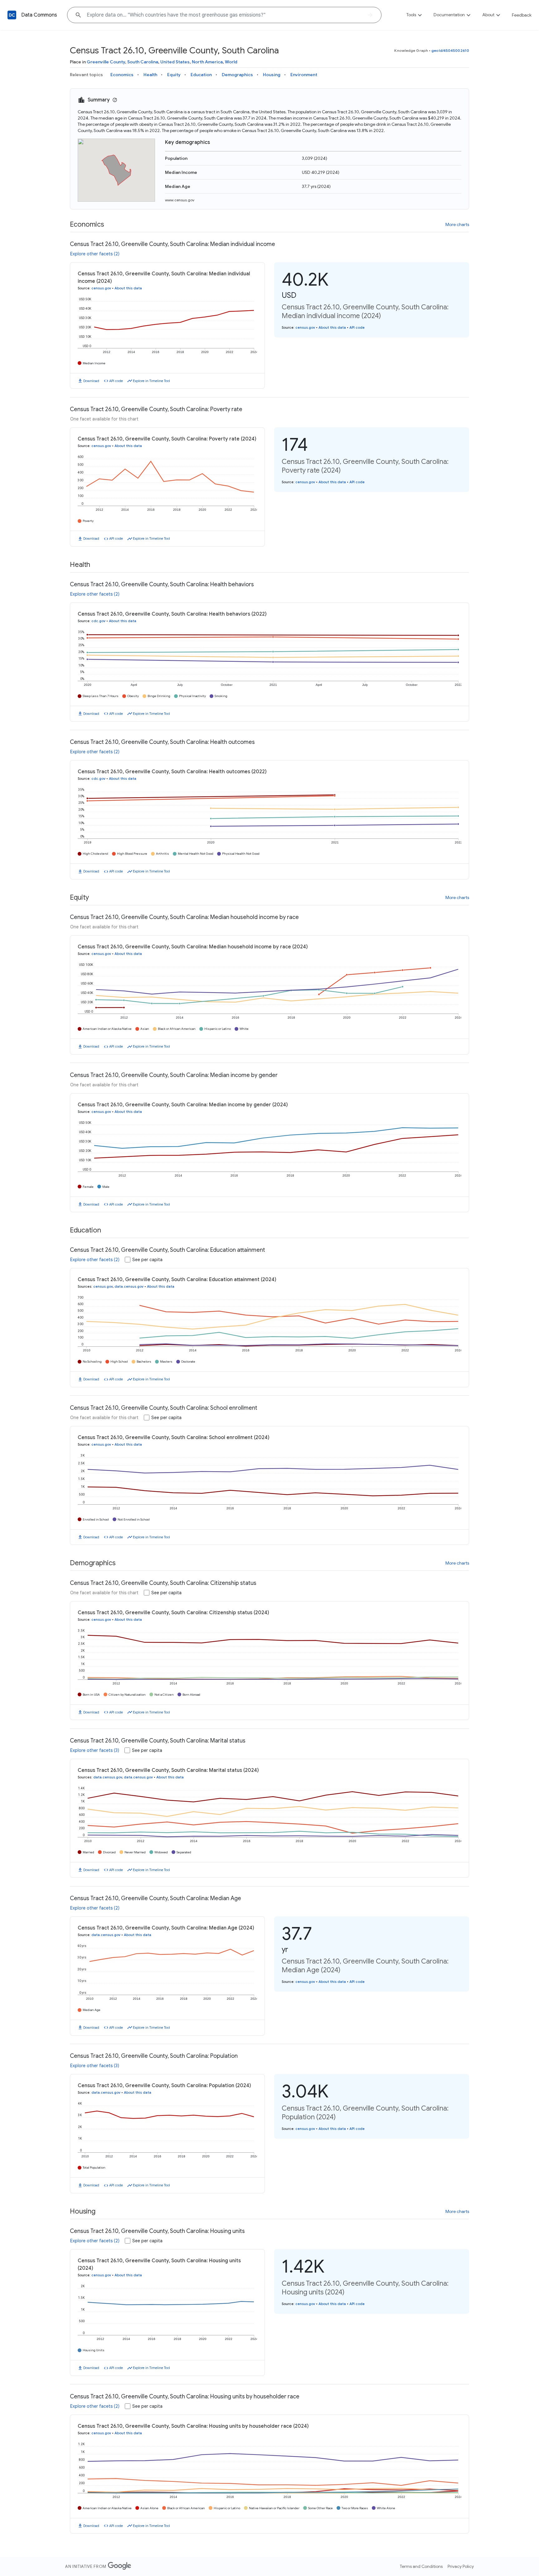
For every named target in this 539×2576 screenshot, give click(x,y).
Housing (272, 75)
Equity (174, 75)
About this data (128, 288)
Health (150, 75)
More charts (457, 224)
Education (201, 75)
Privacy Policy (461, 2566)
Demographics (237, 75)
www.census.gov (180, 200)
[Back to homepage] (12, 15)
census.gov (101, 288)
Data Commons (39, 15)
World (231, 62)
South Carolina (143, 62)
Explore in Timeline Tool (151, 381)
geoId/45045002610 (450, 50)
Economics (122, 75)
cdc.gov (98, 621)
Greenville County (106, 62)
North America (207, 62)
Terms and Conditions (421, 2566)
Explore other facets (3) (95, 1750)
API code (116, 381)
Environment (304, 75)
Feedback (522, 15)
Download (91, 381)
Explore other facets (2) (95, 254)
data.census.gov (129, 1286)
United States (175, 62)
